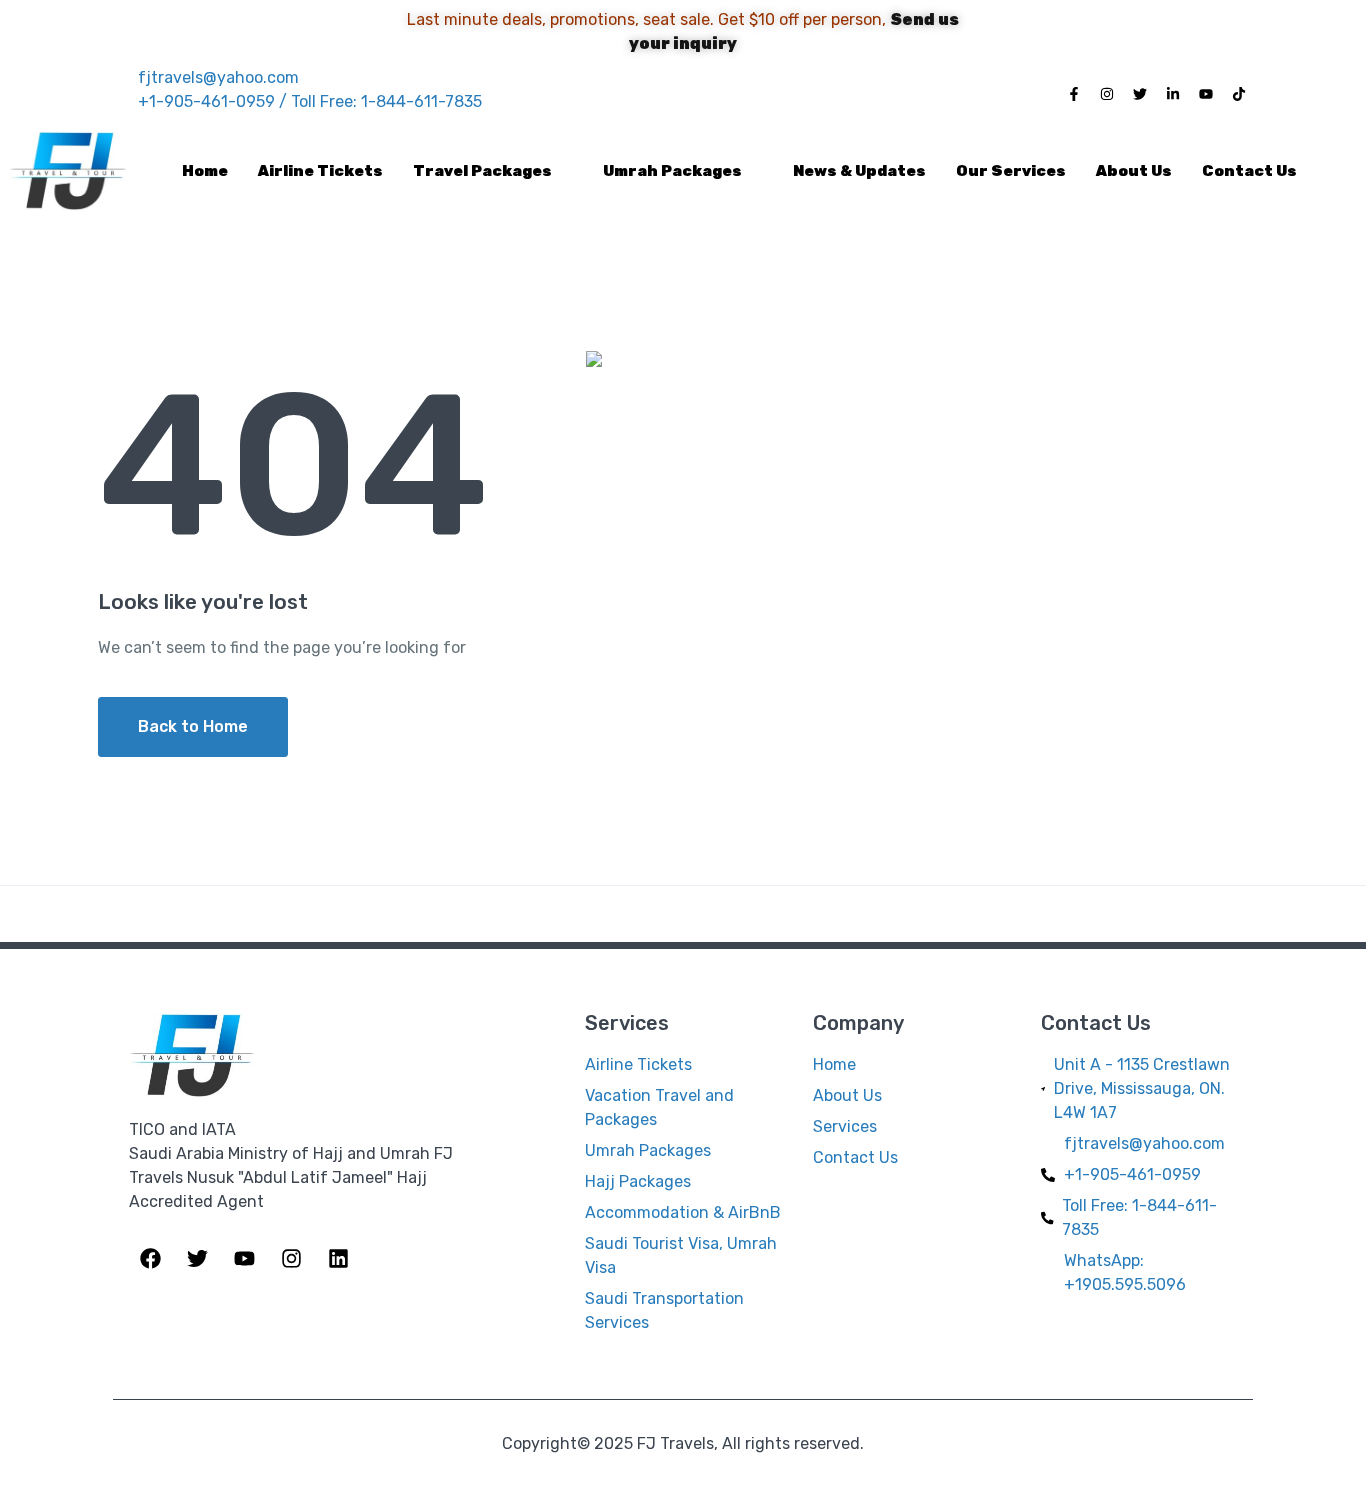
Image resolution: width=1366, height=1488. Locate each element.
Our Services (1011, 171)
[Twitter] (1140, 90)
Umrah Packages (672, 171)
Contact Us (1249, 171)
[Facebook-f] (1074, 90)
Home (205, 171)
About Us (1134, 171)
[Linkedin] (338, 1255)
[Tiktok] (1239, 90)
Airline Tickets (320, 171)
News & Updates (859, 171)
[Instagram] (1107, 90)
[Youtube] (1206, 90)
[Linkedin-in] (1173, 90)
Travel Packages (482, 171)
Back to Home (193, 726)
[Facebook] (150, 1255)
